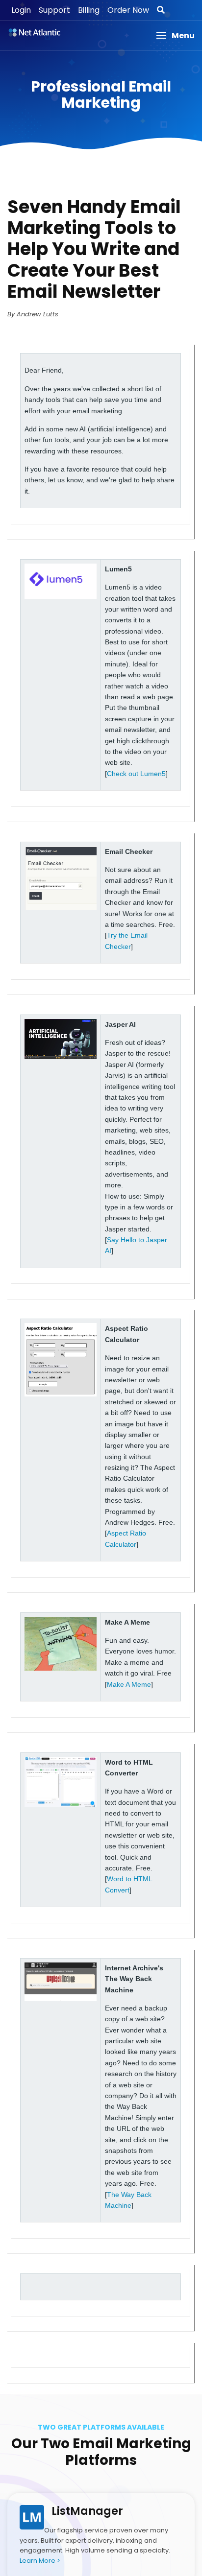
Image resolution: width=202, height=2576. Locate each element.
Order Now (128, 10)
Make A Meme (129, 1684)
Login (21, 10)
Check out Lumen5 (136, 774)
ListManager (87, 2511)
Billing (89, 10)
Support (54, 10)
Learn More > (40, 2561)
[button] (175, 35)
